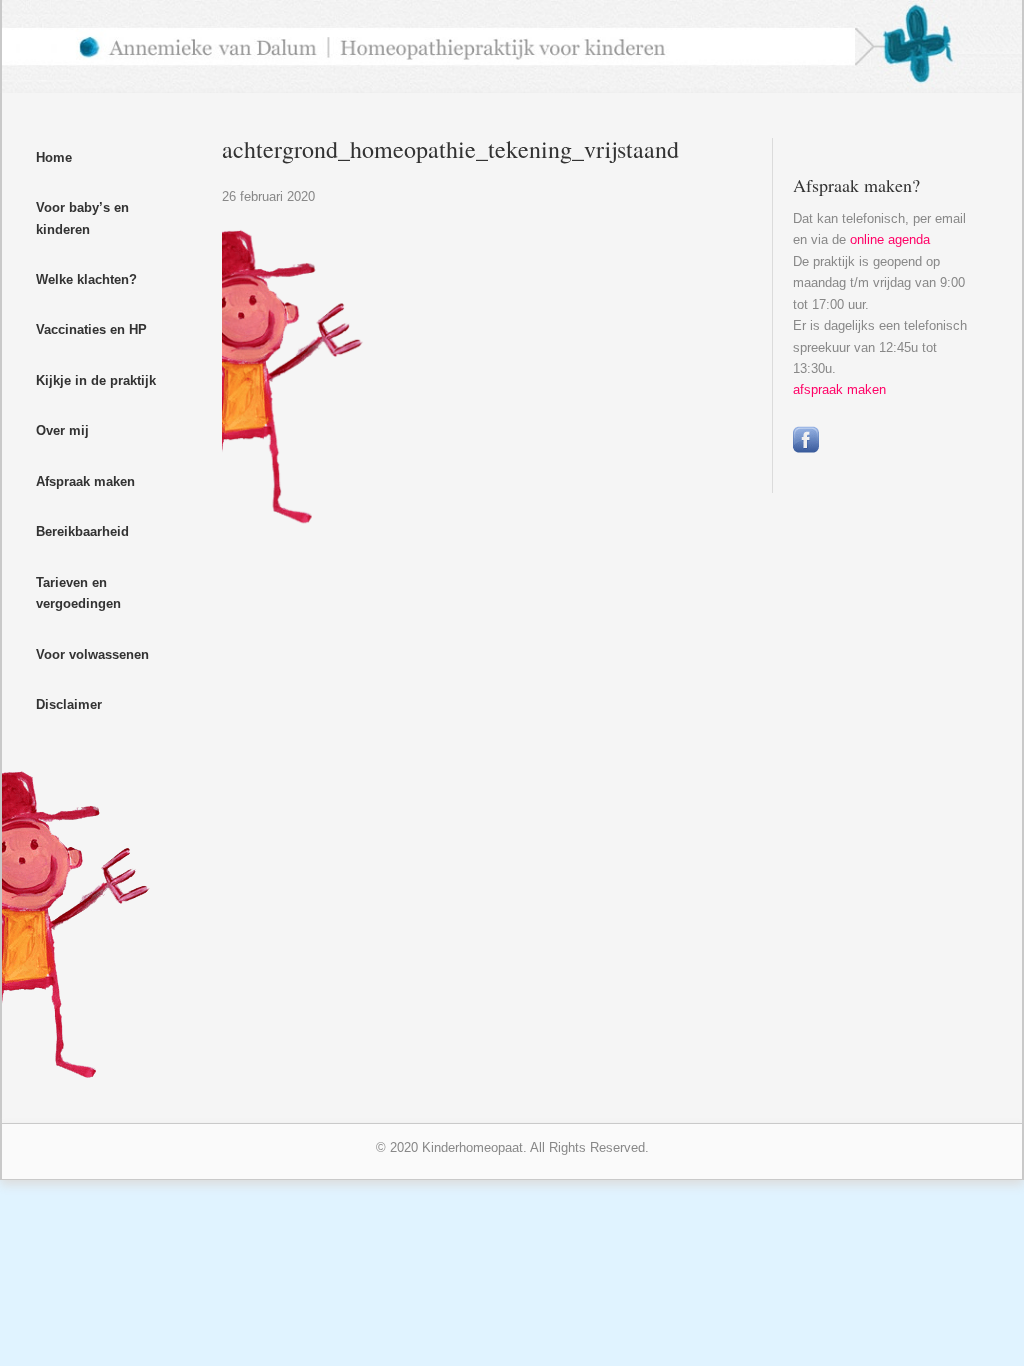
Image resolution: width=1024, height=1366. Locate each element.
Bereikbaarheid (82, 531)
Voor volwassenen (92, 654)
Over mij (62, 430)
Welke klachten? (86, 279)
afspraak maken (839, 389)
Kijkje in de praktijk (96, 380)
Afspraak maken (85, 481)
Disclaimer (69, 704)
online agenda (890, 239)
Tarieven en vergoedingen (78, 593)
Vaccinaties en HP (91, 329)
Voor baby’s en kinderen (82, 218)
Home (54, 157)
